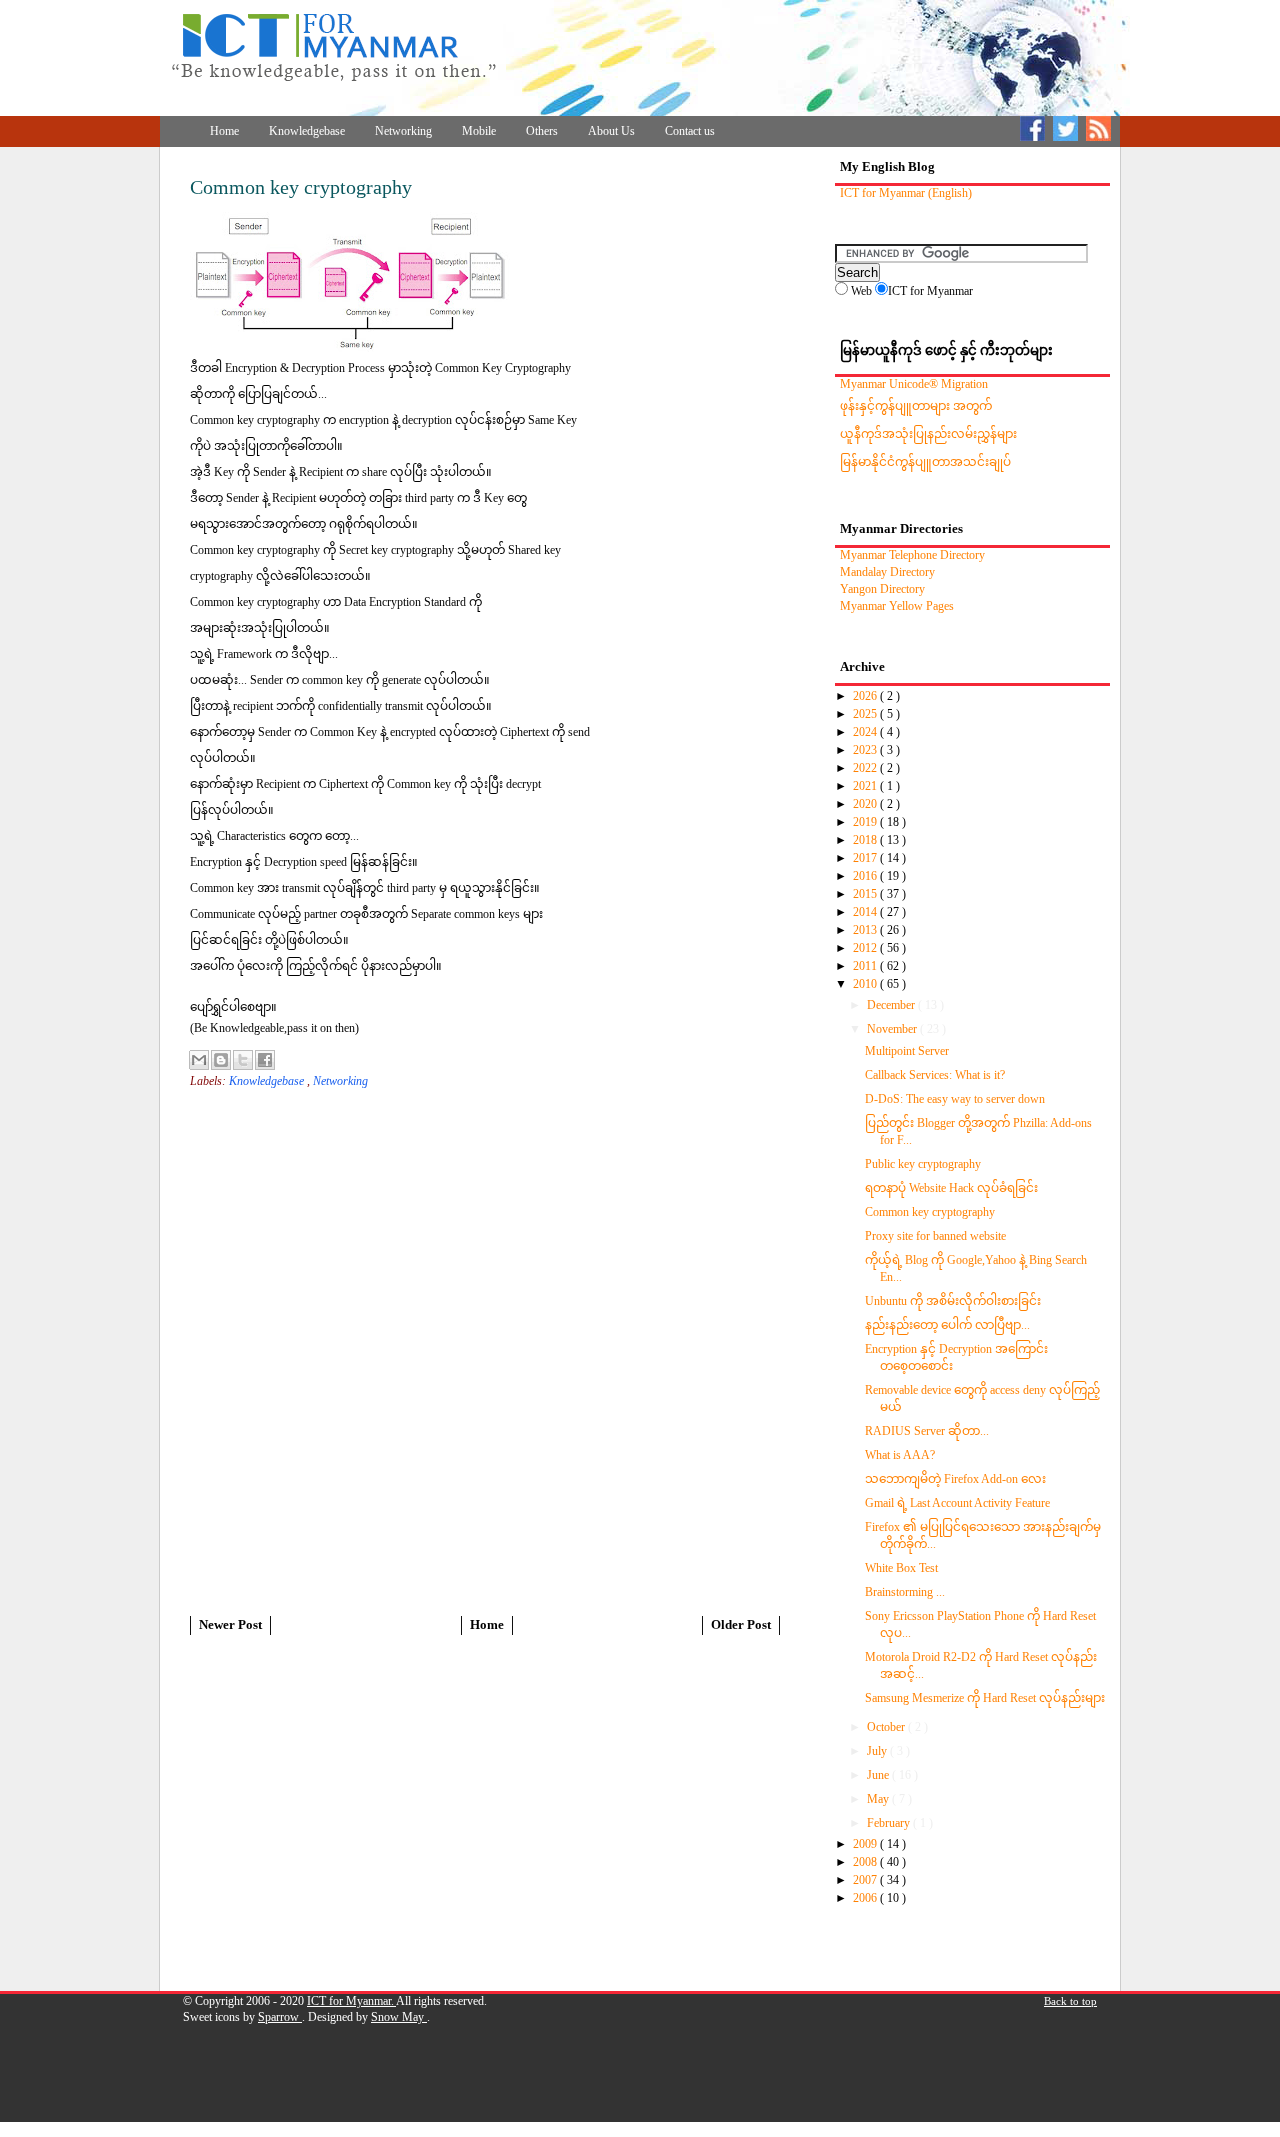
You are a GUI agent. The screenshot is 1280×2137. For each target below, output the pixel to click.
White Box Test (901, 1568)
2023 (866, 750)
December (892, 1005)
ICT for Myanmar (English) (906, 193)
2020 (866, 804)
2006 (866, 1898)
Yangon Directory (882, 589)
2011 (866, 966)
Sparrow (280, 2017)
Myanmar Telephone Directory (912, 555)
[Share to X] (243, 1060)
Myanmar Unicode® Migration (914, 384)
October (887, 1727)
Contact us (690, 131)
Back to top (1070, 2001)
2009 (866, 1844)
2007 (866, 1880)
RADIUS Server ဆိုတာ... (927, 1431)
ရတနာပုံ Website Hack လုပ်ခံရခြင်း (951, 1188)
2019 (866, 822)
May (879, 1799)
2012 (866, 948)
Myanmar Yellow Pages (897, 606)
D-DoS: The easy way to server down (955, 1099)
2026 (866, 696)
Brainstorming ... (905, 1592)
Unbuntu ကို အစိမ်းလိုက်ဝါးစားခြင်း (953, 1301)
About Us (611, 131)
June (879, 1775)
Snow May (399, 2017)
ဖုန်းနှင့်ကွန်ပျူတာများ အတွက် (916, 406)
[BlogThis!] (221, 1060)
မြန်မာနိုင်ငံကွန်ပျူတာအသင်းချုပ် (925, 462)
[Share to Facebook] (265, 1060)
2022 (866, 768)
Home (224, 131)
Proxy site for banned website (935, 1236)
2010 (866, 984)
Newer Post (230, 1624)
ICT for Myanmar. (351, 2001)
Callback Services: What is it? (935, 1075)
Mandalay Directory (887, 572)
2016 (866, 876)
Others (542, 131)
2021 (866, 786)
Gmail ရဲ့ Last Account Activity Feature (957, 1503)
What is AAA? (900, 1455)
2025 (866, 714)
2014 (866, 912)
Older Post (741, 1624)
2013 (866, 930)
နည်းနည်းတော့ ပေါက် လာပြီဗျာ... (947, 1325)
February (890, 1823)
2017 (866, 858)
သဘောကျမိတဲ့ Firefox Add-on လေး (955, 1479)
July (878, 1751)
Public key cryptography (923, 1164)
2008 (866, 1862)
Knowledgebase (307, 131)
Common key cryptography (930, 1212)
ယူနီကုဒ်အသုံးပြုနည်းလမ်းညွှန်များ (928, 434)
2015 (866, 894)
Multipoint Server (907, 1051)
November (893, 1029)
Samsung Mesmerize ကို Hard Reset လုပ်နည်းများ (985, 1698)
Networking (403, 131)
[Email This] (199, 1060)
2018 (866, 840)
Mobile (479, 131)
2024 (866, 732)
